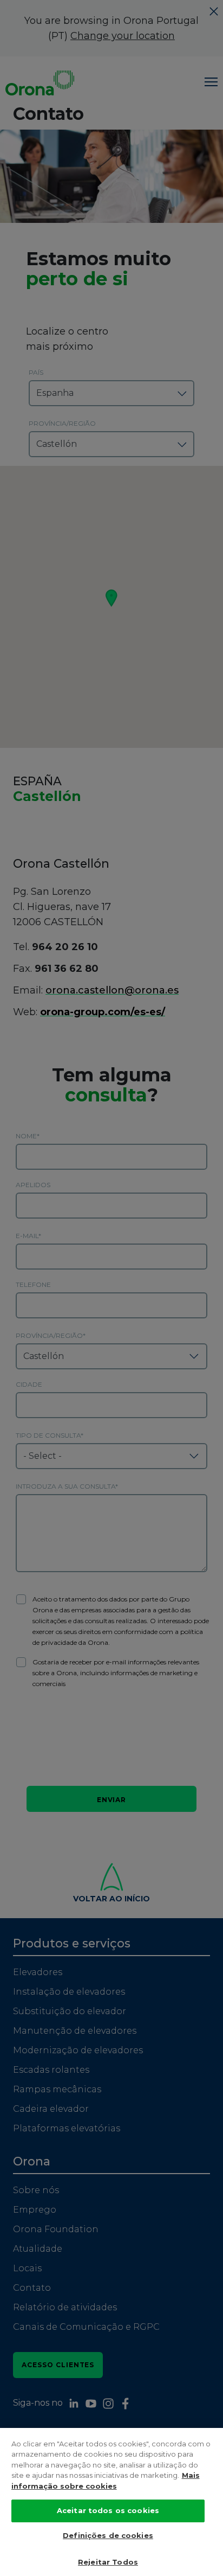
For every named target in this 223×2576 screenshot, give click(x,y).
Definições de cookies (108, 2535)
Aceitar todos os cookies (108, 2510)
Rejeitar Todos (108, 2562)
